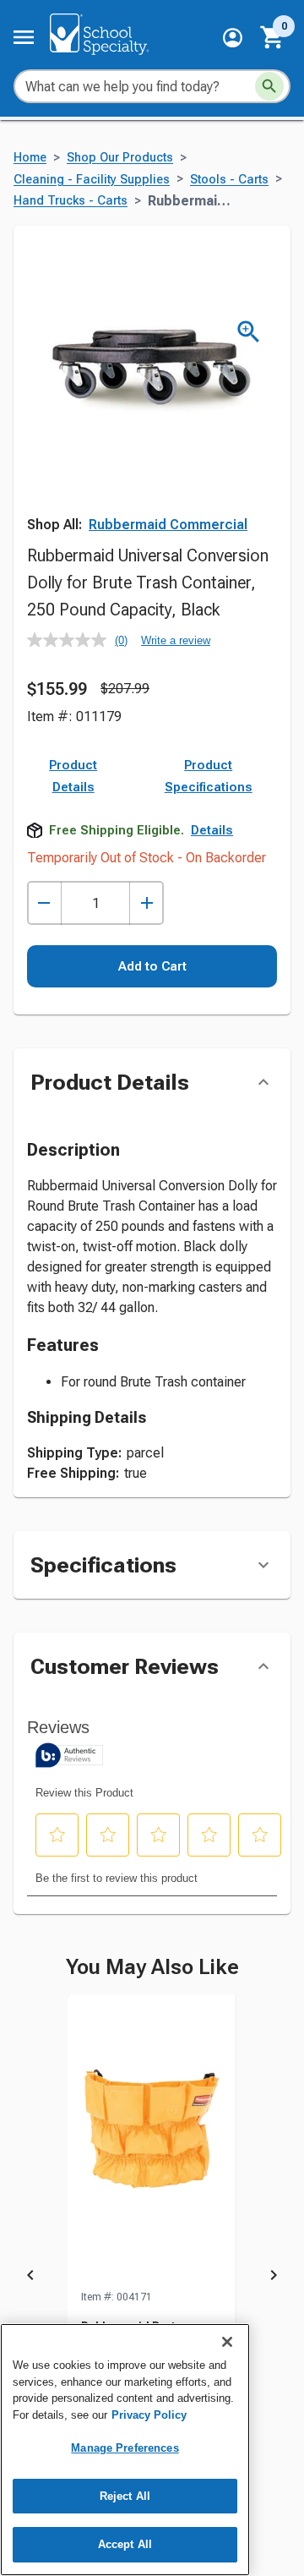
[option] (152, 2278)
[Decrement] (44, 903)
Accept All (125, 2544)
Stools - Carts (229, 180)
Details (212, 830)
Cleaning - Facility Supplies (92, 180)
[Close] (227, 2342)
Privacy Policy (149, 2415)
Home (30, 158)
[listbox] (152, 2278)
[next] (274, 2278)
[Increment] (147, 903)
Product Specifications (209, 776)
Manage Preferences (125, 2448)
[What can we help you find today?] (269, 86)
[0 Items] (273, 37)
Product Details (73, 776)
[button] (233, 38)
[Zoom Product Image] (249, 332)
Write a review (176, 640)
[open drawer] (24, 37)
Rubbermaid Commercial (168, 525)
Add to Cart (152, 966)
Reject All (125, 2496)
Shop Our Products (120, 158)
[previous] (30, 2278)
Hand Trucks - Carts (71, 201)
